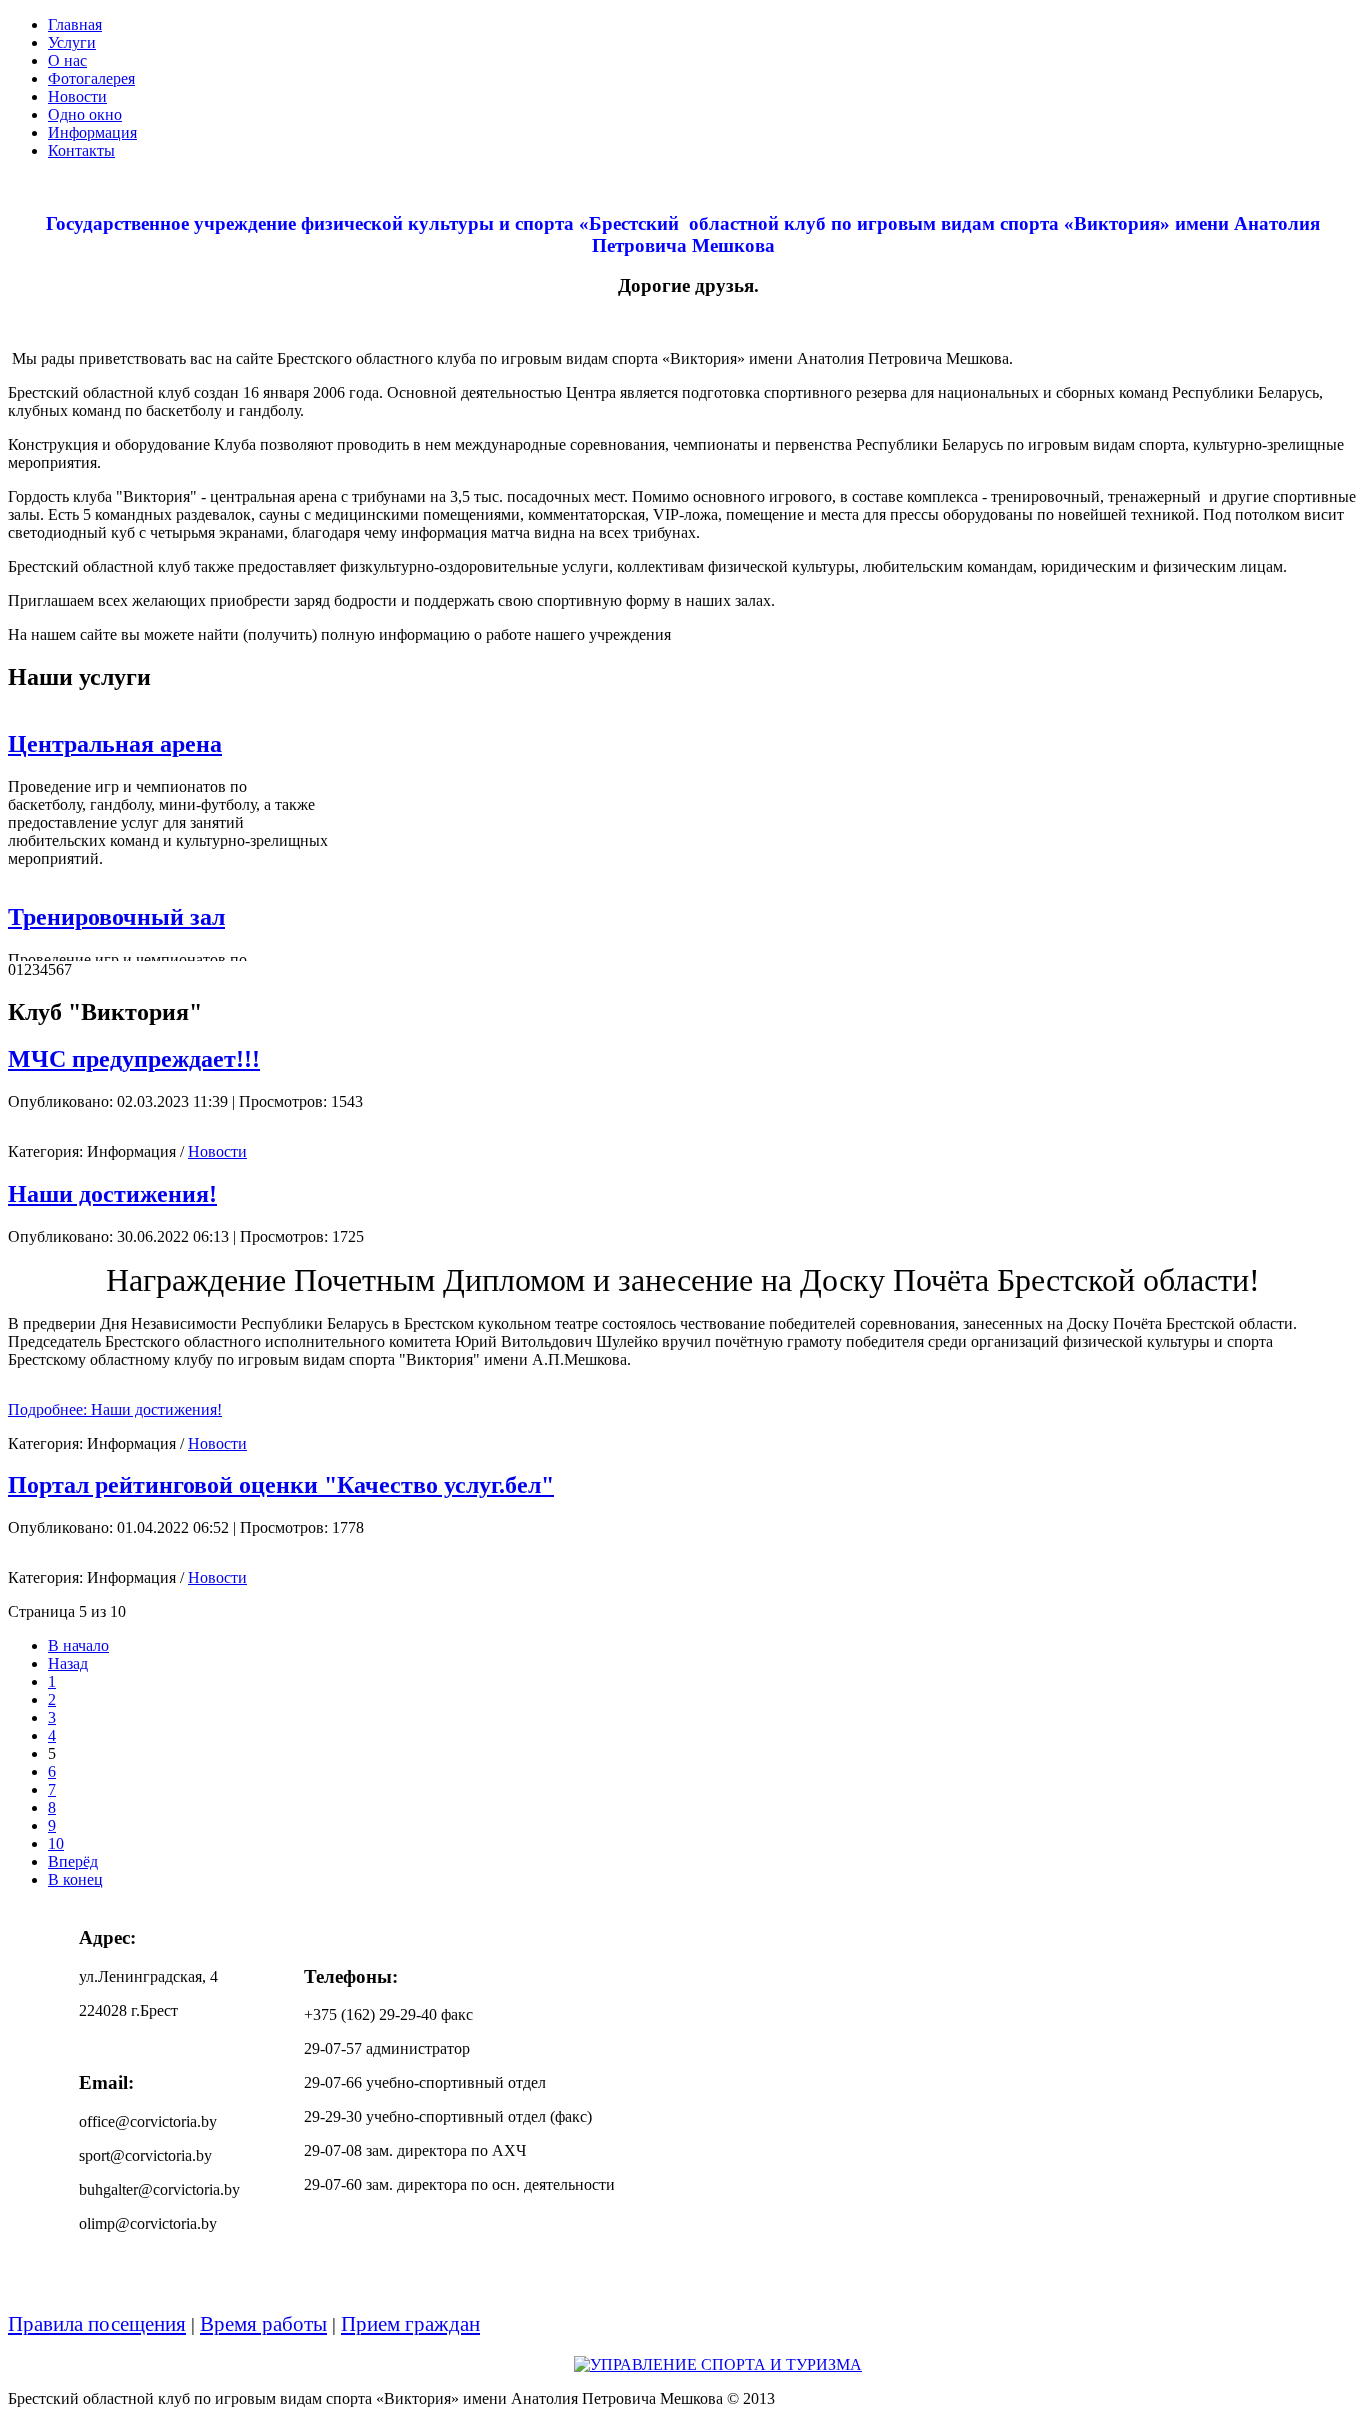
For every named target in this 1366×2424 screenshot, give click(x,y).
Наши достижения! (112, 1194)
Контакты (81, 150)
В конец (75, 1879)
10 (56, 1843)
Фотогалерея (91, 78)
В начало (78, 1645)
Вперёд (73, 1861)
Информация (92, 132)
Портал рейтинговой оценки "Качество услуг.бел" (281, 1485)
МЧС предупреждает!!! (134, 1059)
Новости (77, 96)
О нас (67, 60)
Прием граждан (410, 2324)
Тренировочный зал (116, 917)
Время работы (263, 2324)
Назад (68, 1663)
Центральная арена (115, 744)
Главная (75, 24)
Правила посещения (97, 2324)
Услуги (72, 42)
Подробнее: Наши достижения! (115, 1409)
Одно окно (85, 114)
